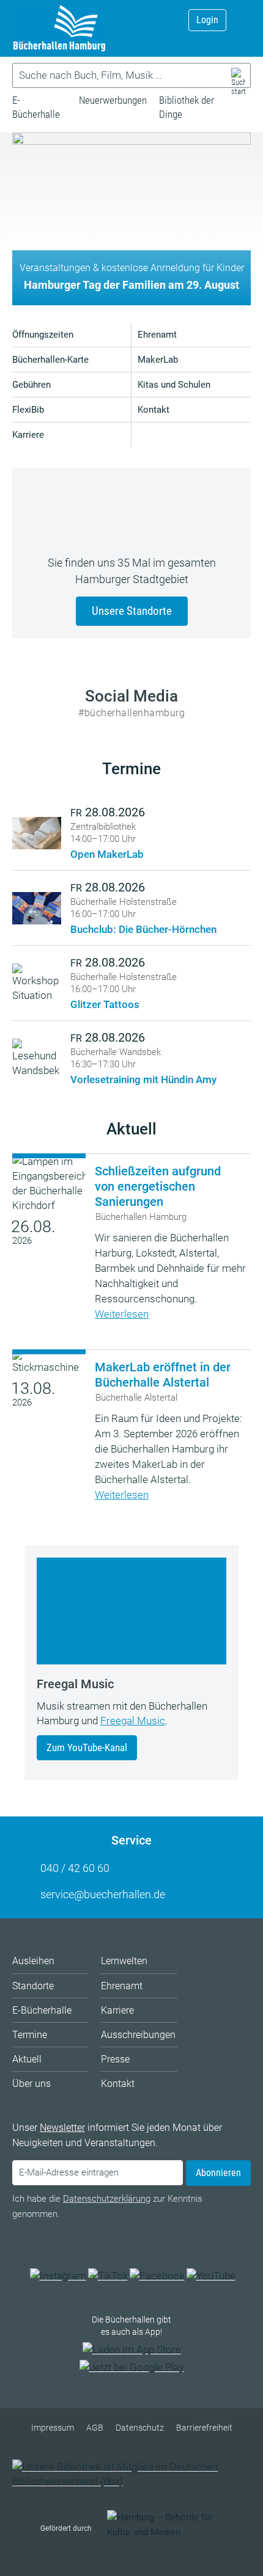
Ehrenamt (157, 335)
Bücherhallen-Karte (50, 360)
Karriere (28, 435)
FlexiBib (28, 410)
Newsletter (62, 2128)
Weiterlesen (122, 1314)
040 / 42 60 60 (75, 1868)
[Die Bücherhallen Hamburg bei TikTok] (108, 2276)
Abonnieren (218, 2173)
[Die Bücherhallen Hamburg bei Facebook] (157, 2276)
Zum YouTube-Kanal (87, 1747)
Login (207, 20)
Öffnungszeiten (43, 335)
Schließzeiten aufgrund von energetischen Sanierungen (158, 1186)
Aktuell (131, 1129)
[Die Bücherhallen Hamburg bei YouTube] (211, 2276)
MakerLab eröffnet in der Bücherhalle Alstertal (163, 1375)
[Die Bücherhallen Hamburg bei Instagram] (58, 2276)
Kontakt (154, 410)
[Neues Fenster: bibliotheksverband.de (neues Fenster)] (131, 2481)
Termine (131, 769)
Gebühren (31, 385)
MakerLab (158, 360)
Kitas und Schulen (174, 385)
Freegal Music (133, 1721)
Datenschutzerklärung (107, 2199)
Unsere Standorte (132, 611)
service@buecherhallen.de (103, 1894)
